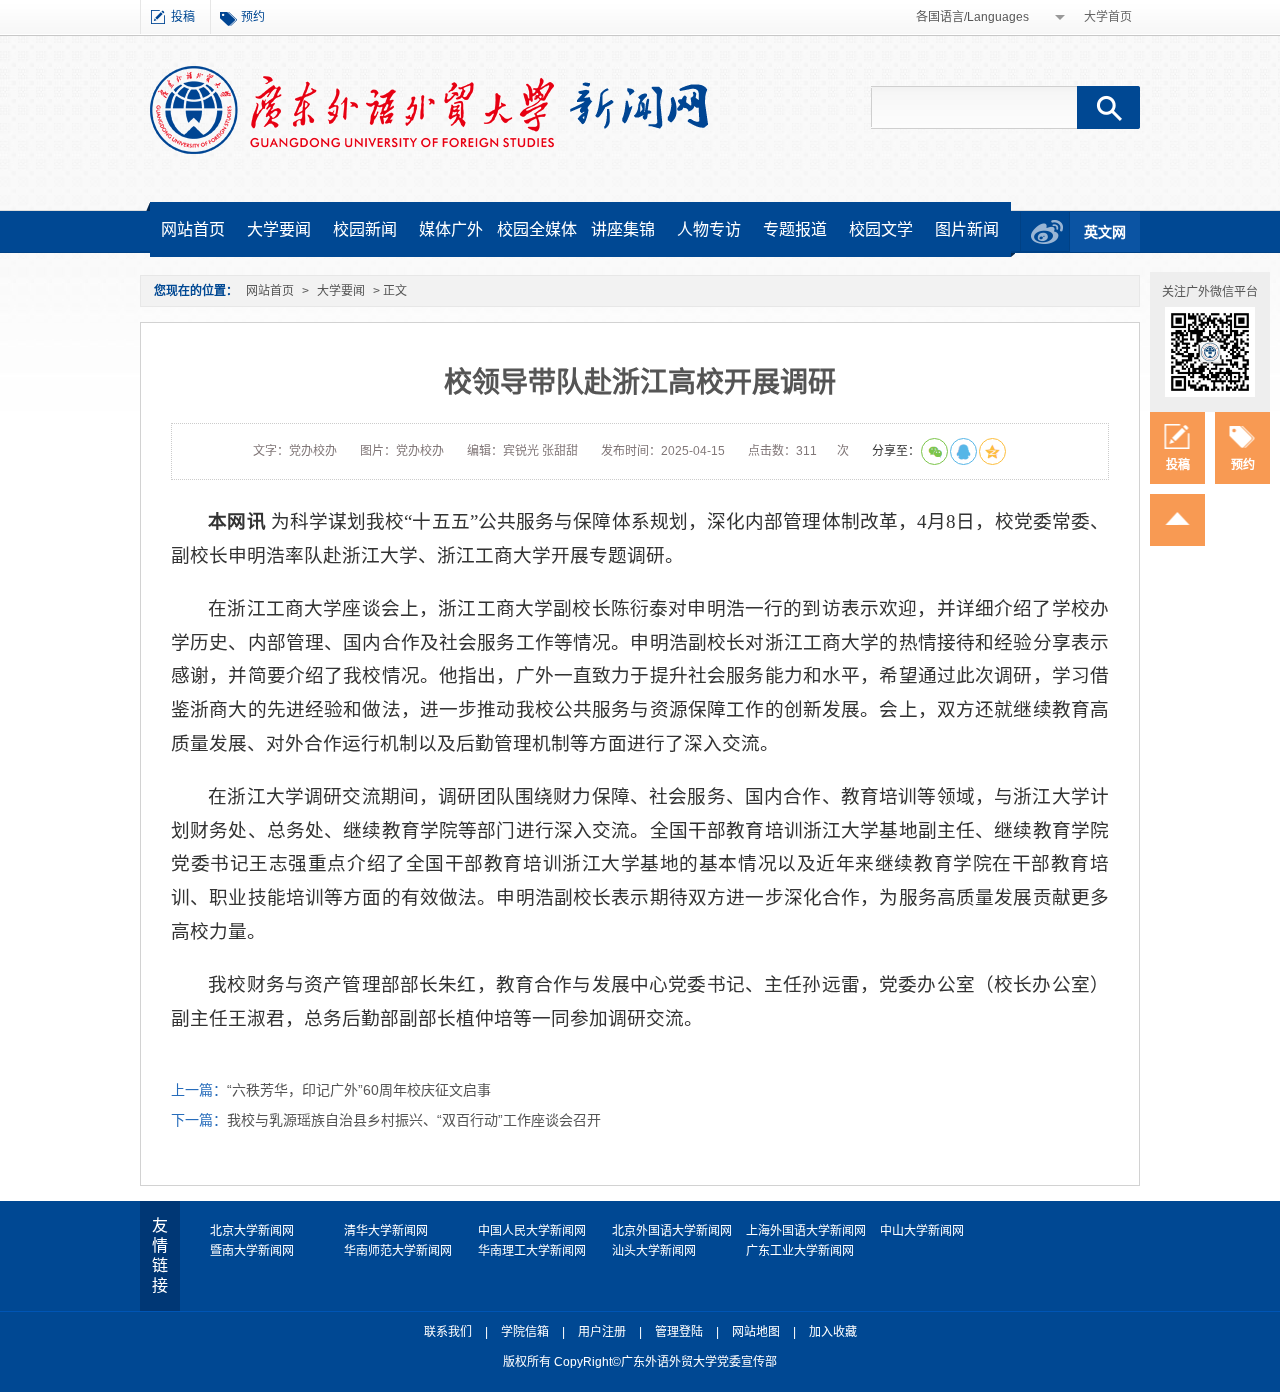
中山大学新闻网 (922, 1231)
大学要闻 (279, 229)
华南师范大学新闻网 (398, 1251)
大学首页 (1108, 17)
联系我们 (448, 1332)
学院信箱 (525, 1332)
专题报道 (795, 229)
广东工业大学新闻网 (800, 1251)
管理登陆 (679, 1332)
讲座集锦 (623, 229)
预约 (253, 17)
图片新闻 (967, 229)
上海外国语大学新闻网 (806, 1231)
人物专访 (709, 229)
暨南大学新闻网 (252, 1251)
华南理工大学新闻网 (532, 1251)
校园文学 (881, 229)
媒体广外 (451, 229)
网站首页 (193, 229)
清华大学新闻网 (386, 1231)
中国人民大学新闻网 (532, 1231)
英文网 (1105, 232)
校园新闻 (365, 229)
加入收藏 (833, 1332)
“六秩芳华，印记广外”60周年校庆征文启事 (359, 1090)
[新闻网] (429, 109)
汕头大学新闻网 (654, 1251)
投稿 (183, 17)
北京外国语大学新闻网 (672, 1231)
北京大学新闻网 (252, 1231)
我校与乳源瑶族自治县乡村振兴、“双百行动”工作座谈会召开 (414, 1120)
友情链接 (160, 1255)
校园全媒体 (537, 229)
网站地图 (756, 1332)
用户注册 (602, 1332)
